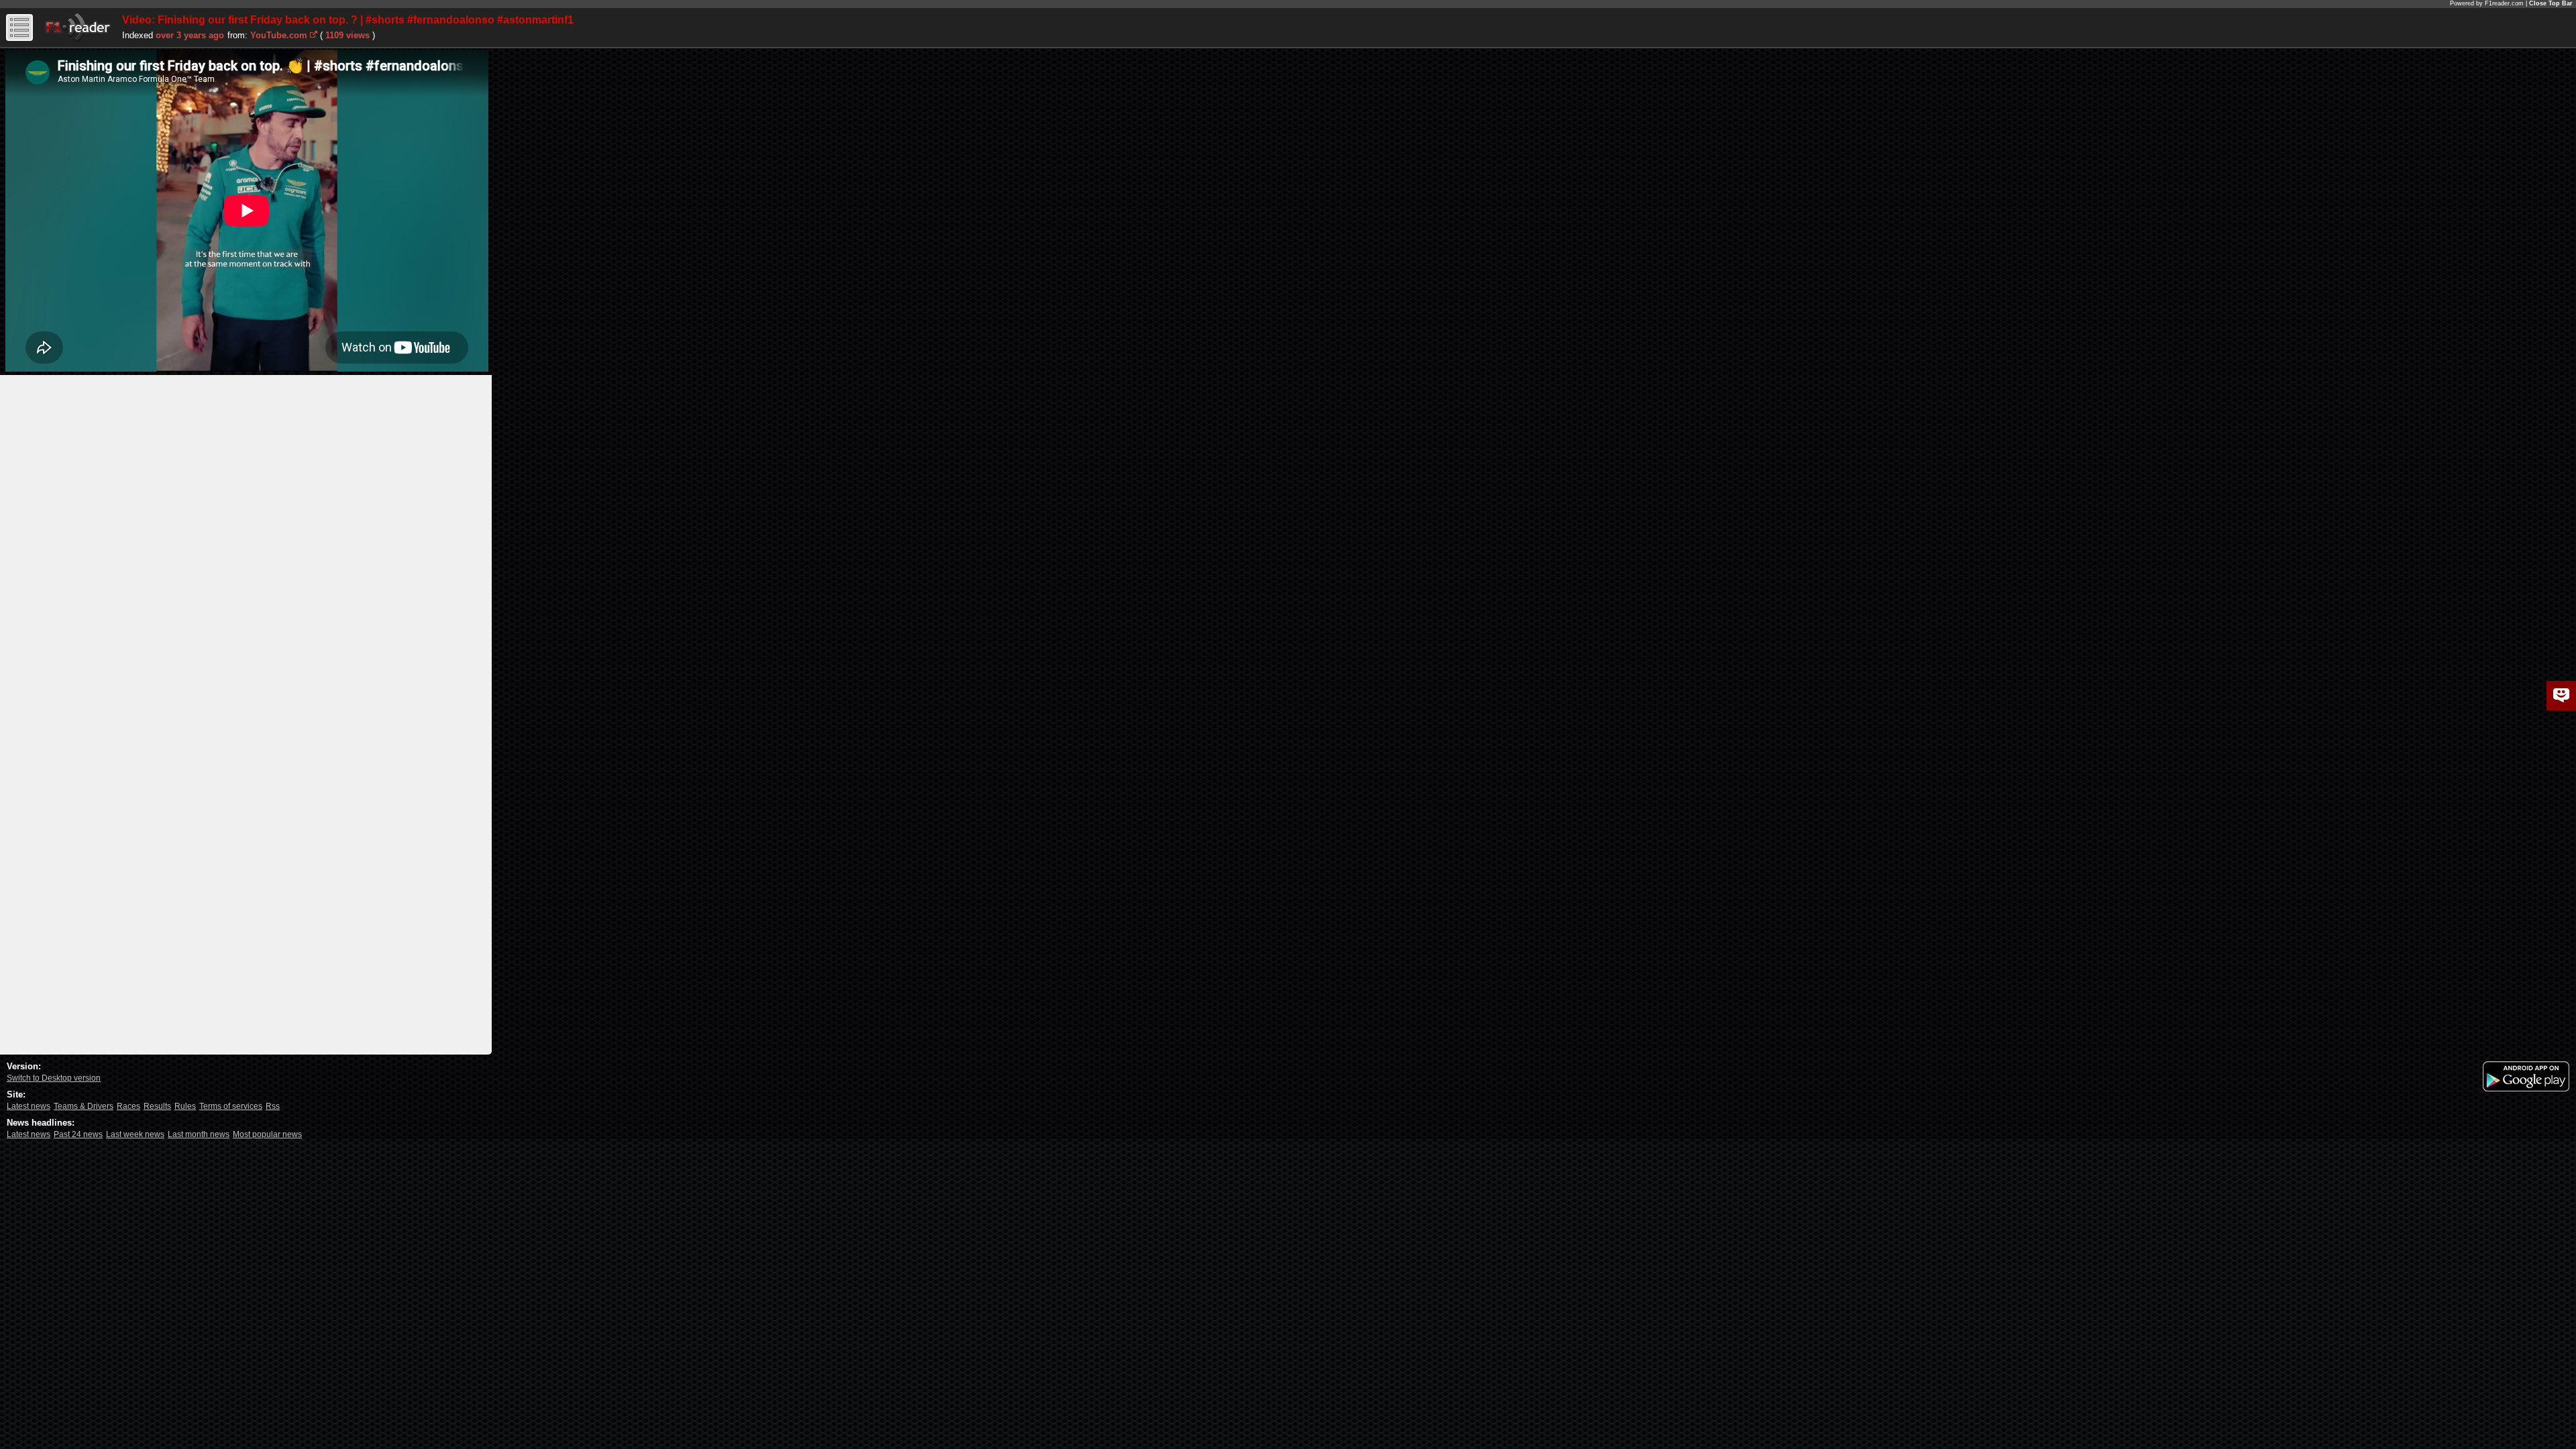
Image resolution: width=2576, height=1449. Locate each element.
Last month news (199, 1134)
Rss (273, 1106)
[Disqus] (246, 543)
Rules (185, 1106)
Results (157, 1106)
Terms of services (231, 1106)
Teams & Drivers (84, 1106)
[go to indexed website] (314, 34)
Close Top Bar (2551, 3)
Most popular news (267, 1134)
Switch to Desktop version (54, 1078)
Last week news (135, 1134)
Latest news (29, 1106)
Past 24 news (78, 1134)
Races (128, 1106)
